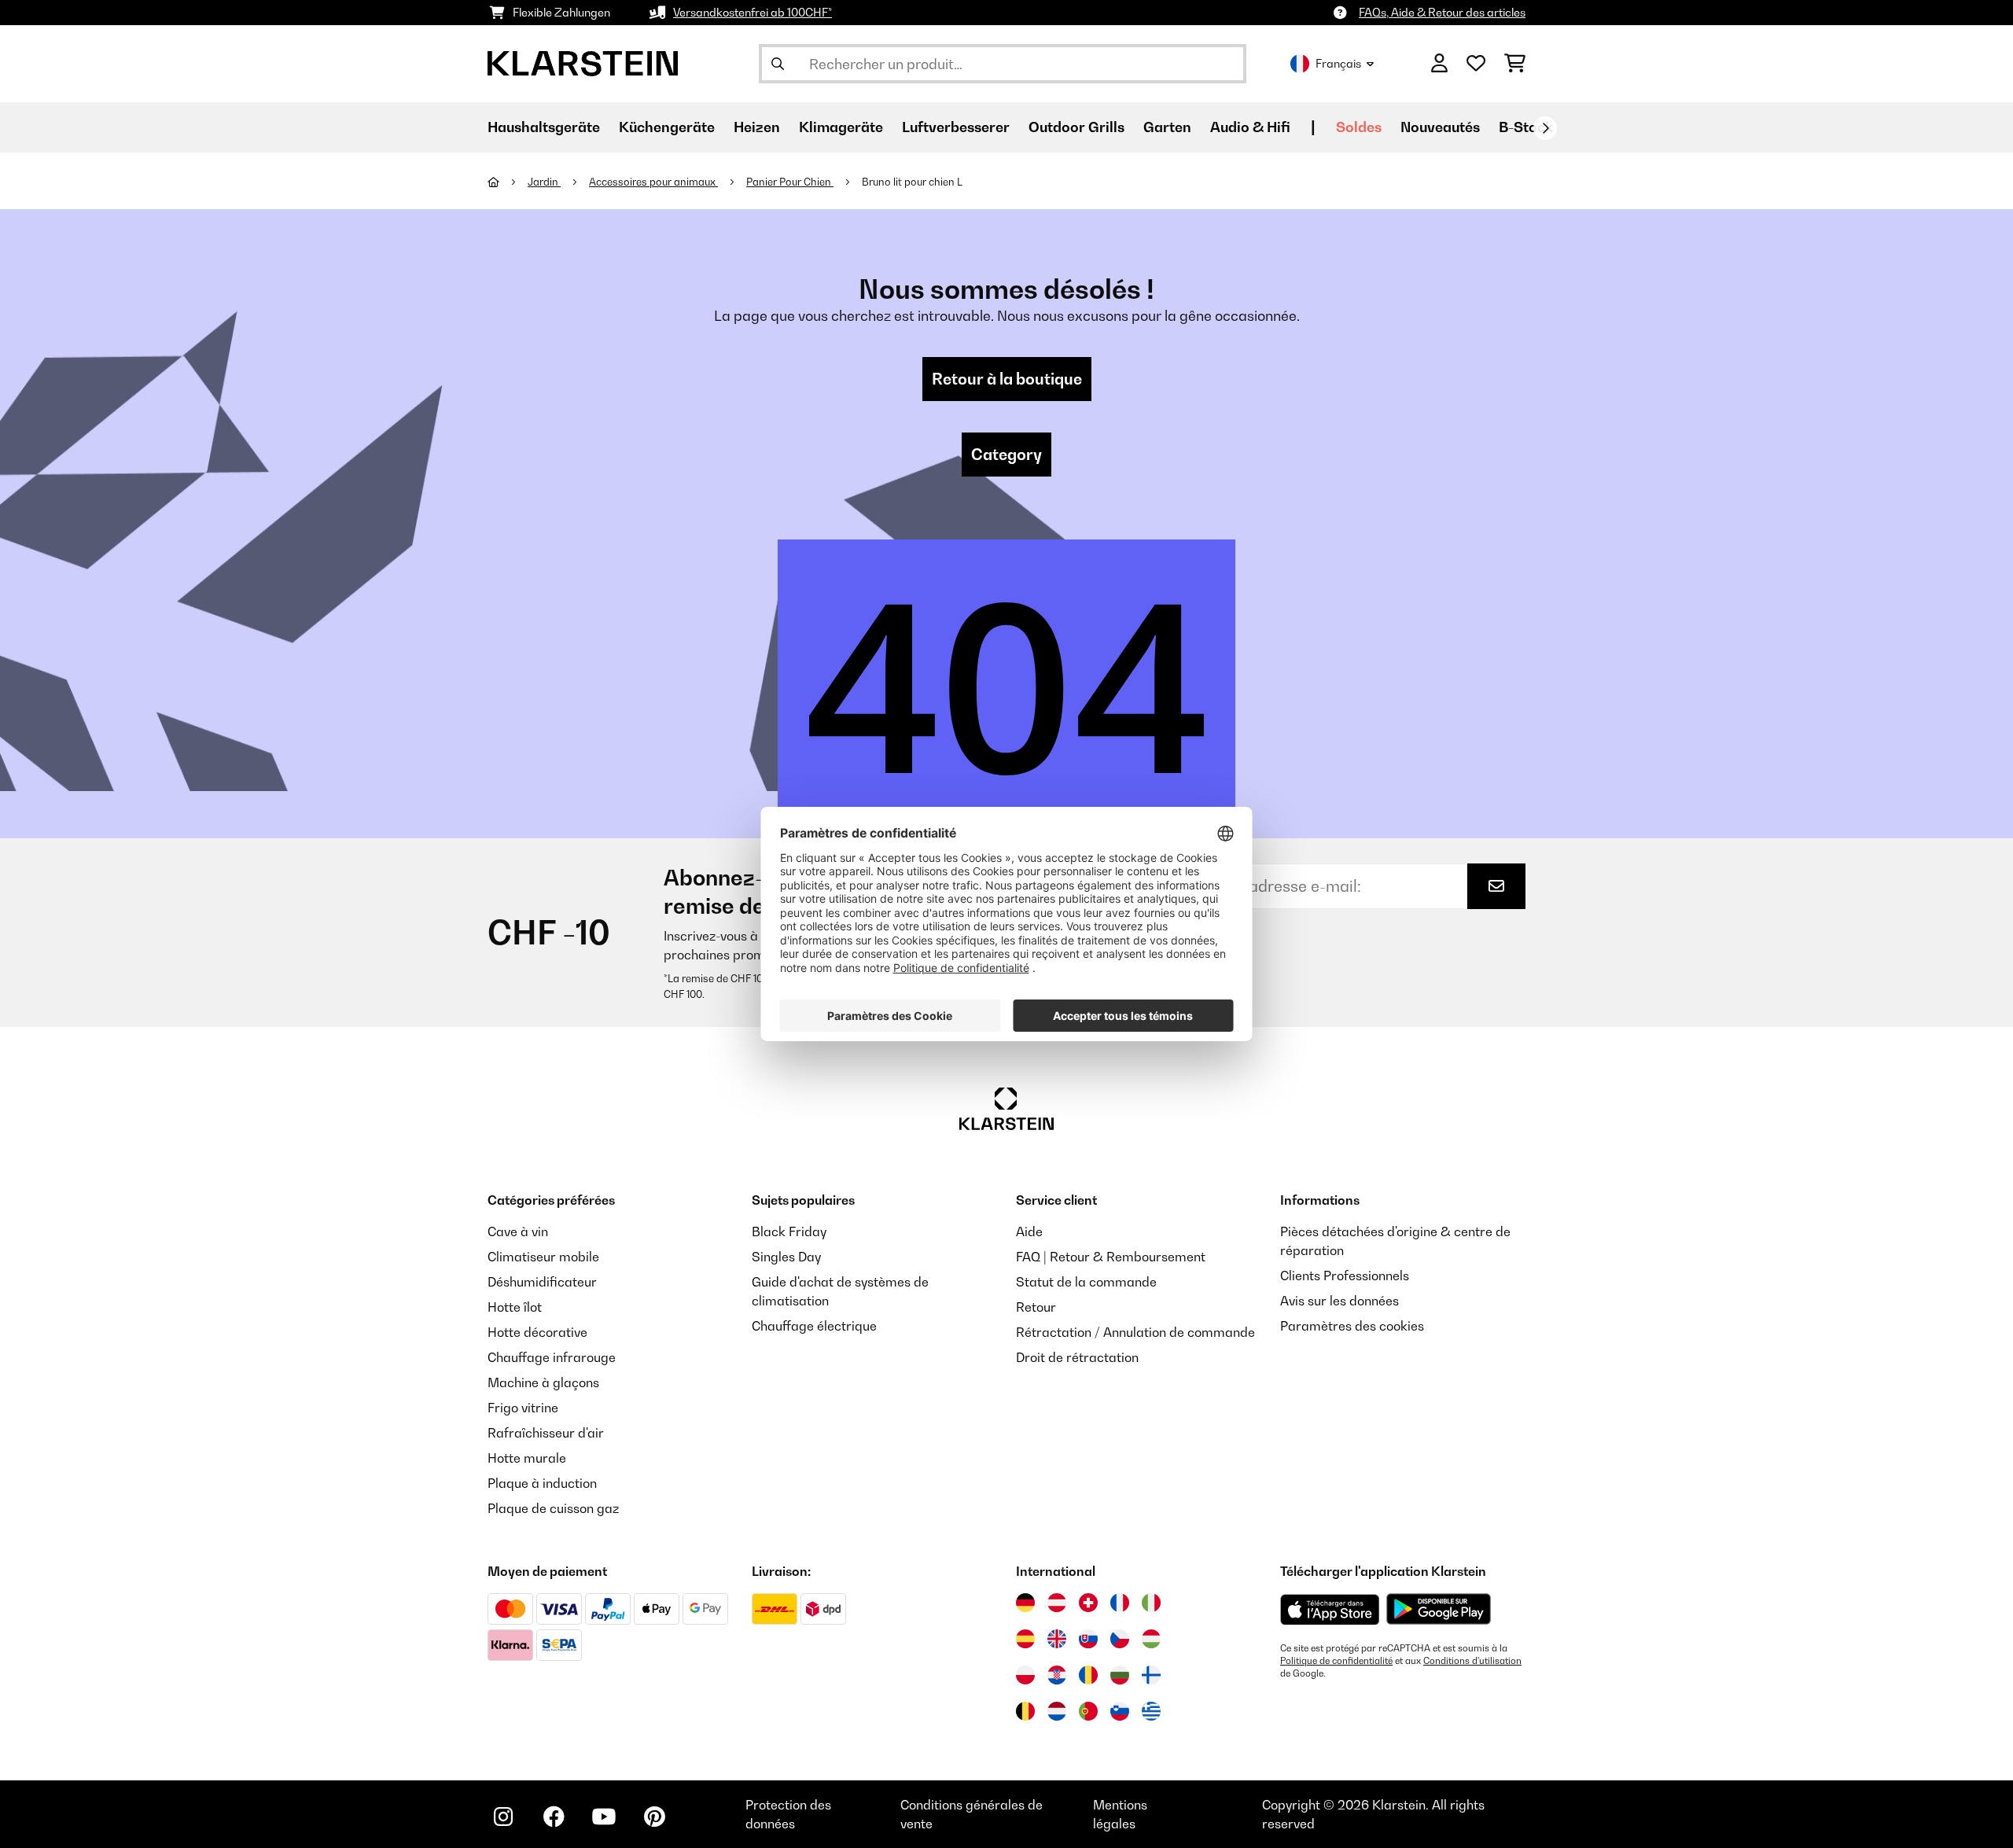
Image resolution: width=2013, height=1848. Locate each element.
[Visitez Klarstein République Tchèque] (1120, 1639)
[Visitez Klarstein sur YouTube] (604, 1817)
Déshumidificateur (542, 1282)
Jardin (544, 182)
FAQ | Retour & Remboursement (1111, 1257)
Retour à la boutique (1007, 379)
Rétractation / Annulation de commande (1135, 1332)
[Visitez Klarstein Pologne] (1025, 1675)
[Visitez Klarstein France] (1120, 1603)
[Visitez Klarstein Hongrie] (1151, 1639)
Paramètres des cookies (1352, 1326)
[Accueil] (508, 182)
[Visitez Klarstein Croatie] (1057, 1675)
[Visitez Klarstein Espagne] (1025, 1639)
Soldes (1359, 127)
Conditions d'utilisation (1472, 1661)
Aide (1029, 1231)
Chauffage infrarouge (552, 1357)
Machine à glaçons (543, 1382)
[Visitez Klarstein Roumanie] (1088, 1675)
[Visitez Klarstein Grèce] (1151, 1712)
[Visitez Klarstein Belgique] (1025, 1711)
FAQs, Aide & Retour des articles (1442, 12)
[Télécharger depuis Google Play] (1438, 1609)
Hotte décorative (537, 1332)
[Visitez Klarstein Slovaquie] (1088, 1639)
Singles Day (786, 1257)
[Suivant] (1545, 128)
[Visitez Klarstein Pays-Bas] (1057, 1711)
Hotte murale (527, 1458)
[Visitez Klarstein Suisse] (1088, 1603)
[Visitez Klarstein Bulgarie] (1120, 1675)
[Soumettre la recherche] (778, 64)
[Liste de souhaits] (1476, 64)
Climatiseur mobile (543, 1257)
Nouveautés (1440, 127)
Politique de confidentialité (1336, 1661)
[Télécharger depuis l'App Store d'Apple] (1330, 1609)
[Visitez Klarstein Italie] (1151, 1603)
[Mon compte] (1439, 64)
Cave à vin (518, 1231)
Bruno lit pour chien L (912, 182)
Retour (1036, 1307)
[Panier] (1515, 64)
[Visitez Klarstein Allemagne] (1025, 1603)
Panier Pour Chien (790, 182)
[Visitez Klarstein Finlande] (1151, 1675)
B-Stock (1526, 127)
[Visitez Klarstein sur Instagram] (503, 1817)
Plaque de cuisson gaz (553, 1508)
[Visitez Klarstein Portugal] (1088, 1711)
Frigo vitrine (523, 1408)
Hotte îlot (515, 1307)
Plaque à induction (542, 1483)
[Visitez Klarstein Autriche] (1057, 1603)
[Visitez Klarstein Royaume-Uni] (1057, 1639)
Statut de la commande (1086, 1282)
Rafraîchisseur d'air (546, 1433)
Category (1006, 455)
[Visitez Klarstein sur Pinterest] (654, 1817)
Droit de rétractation (1077, 1357)
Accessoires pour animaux (653, 182)
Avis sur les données (1340, 1301)
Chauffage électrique (814, 1326)
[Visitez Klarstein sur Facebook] (554, 1817)
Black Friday (789, 1231)
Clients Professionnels (1345, 1276)
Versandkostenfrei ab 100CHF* (753, 12)
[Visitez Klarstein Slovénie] (1120, 1711)
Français (1338, 63)
